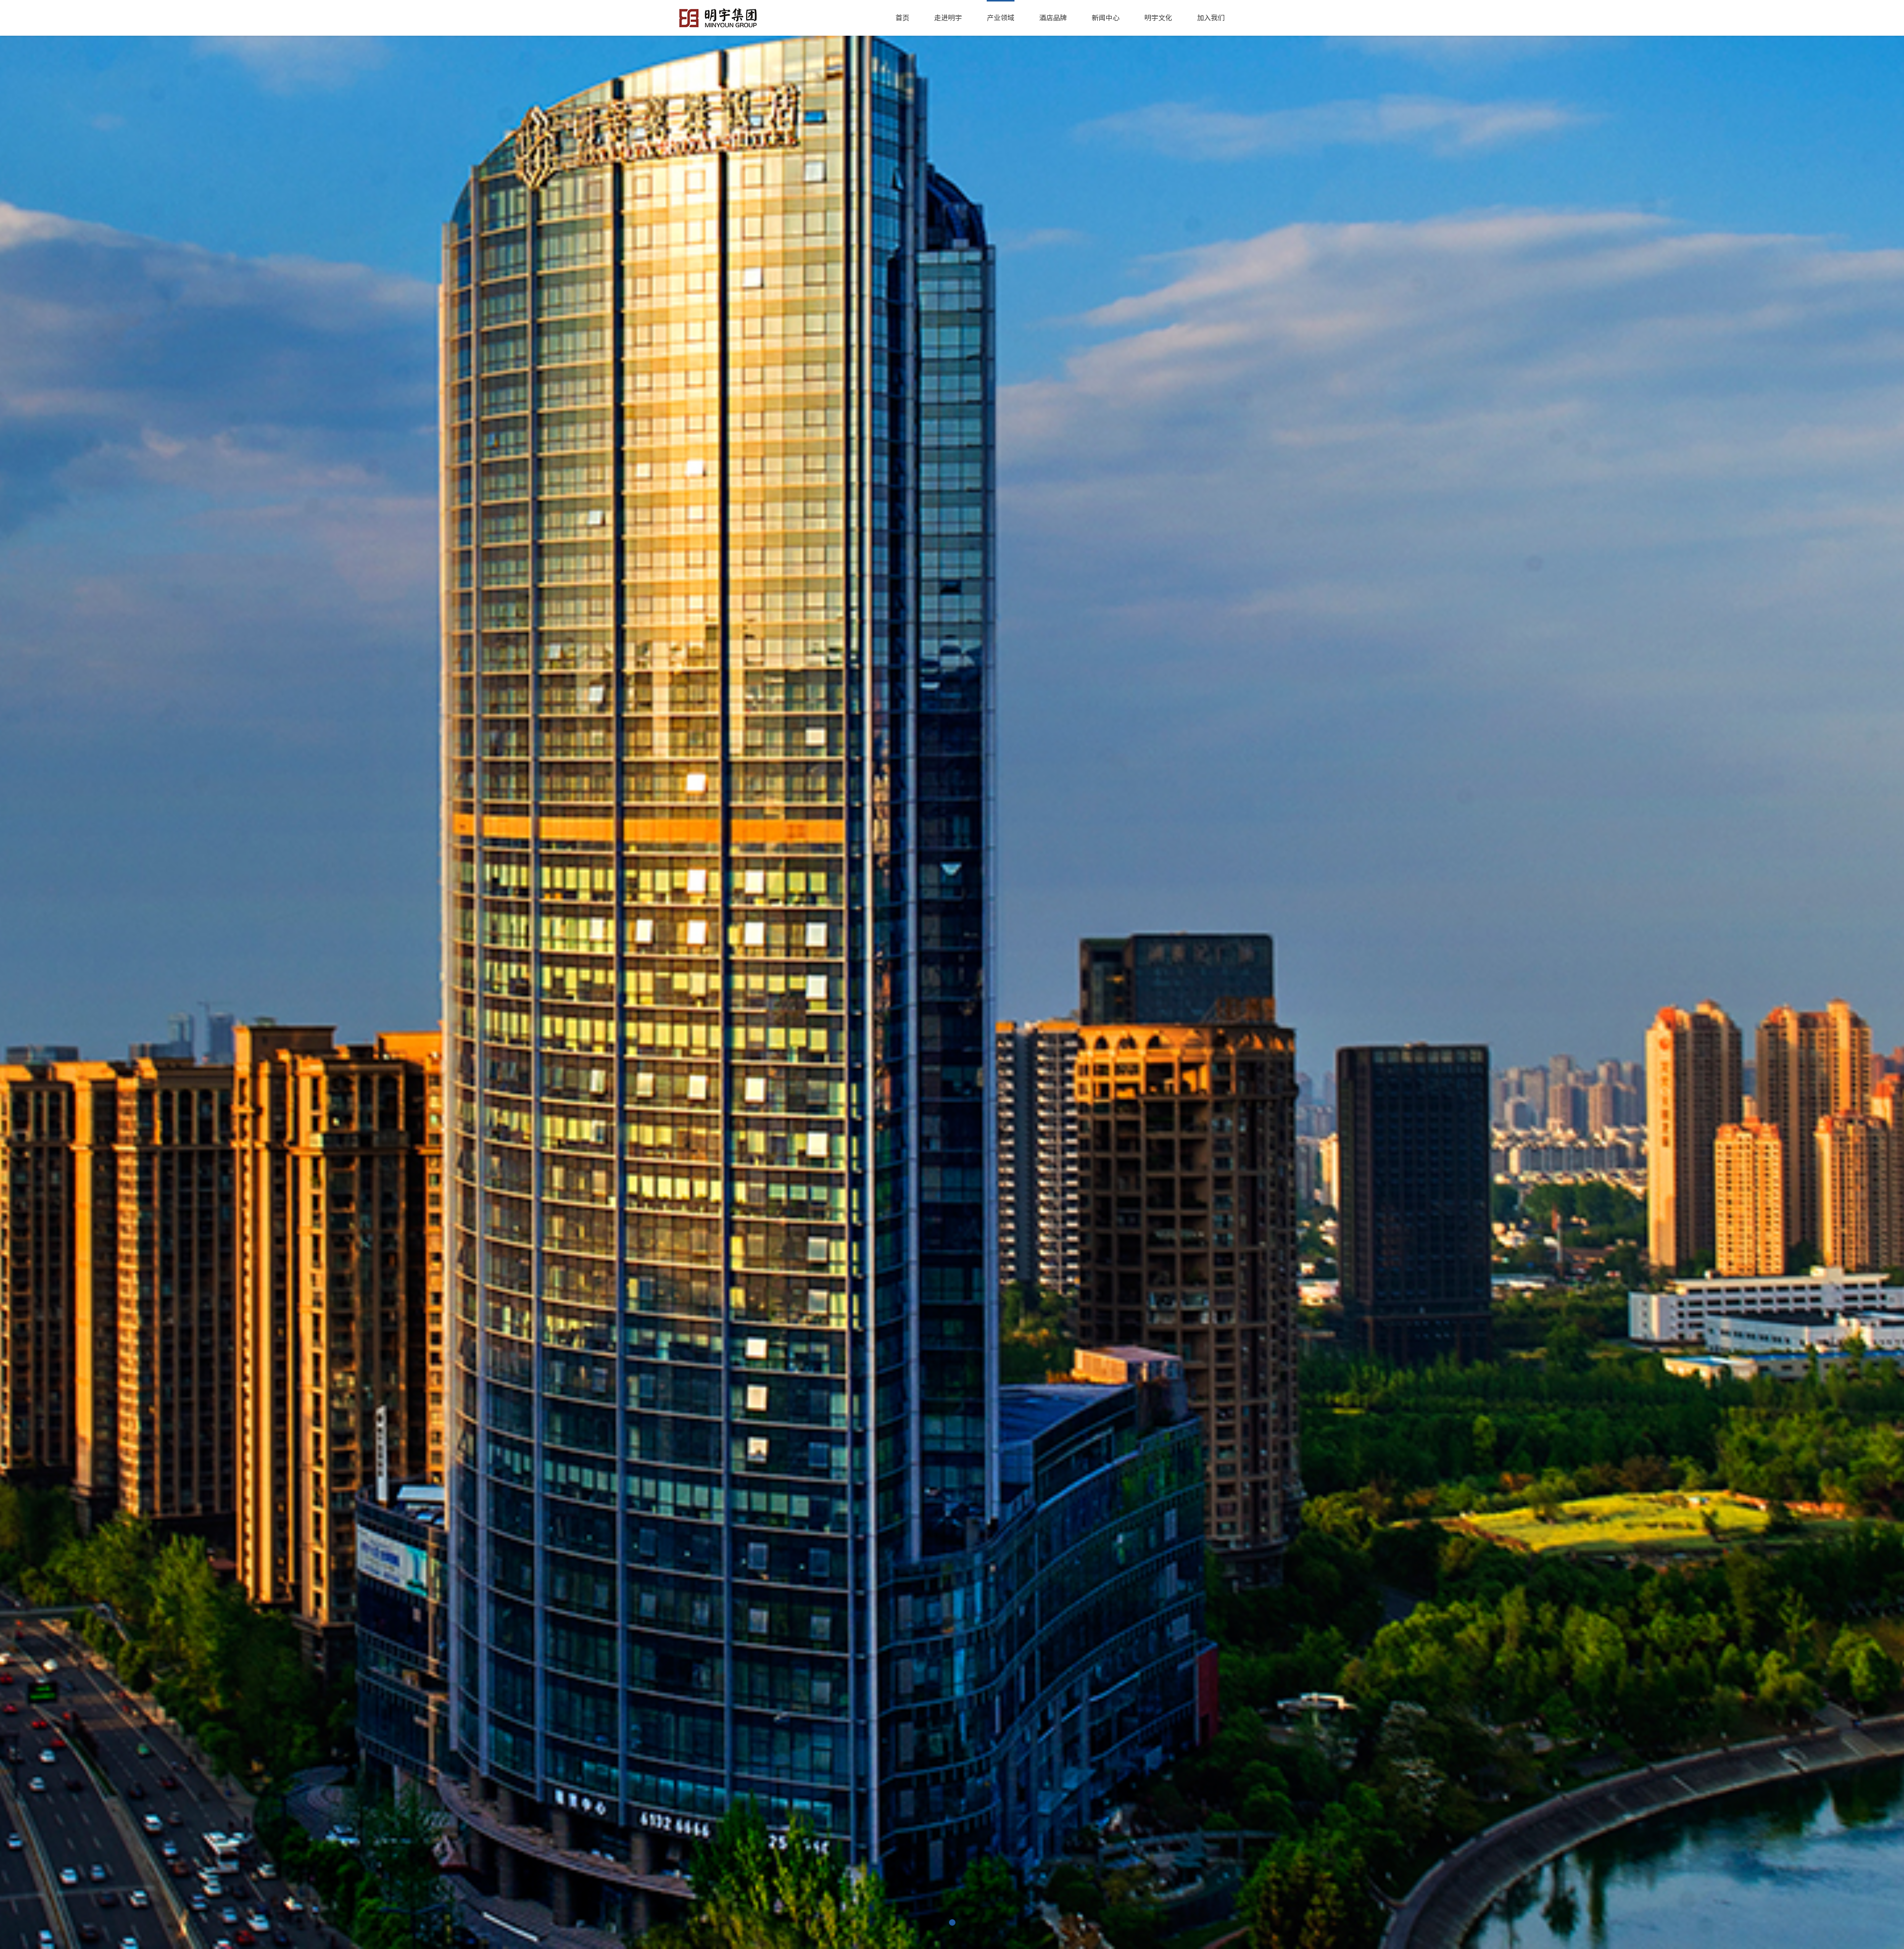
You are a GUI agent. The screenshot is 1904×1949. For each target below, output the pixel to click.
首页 (902, 18)
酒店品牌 (1053, 18)
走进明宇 (948, 18)
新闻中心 (1106, 18)
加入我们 (1211, 18)
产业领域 (1001, 18)
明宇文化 (1158, 18)
